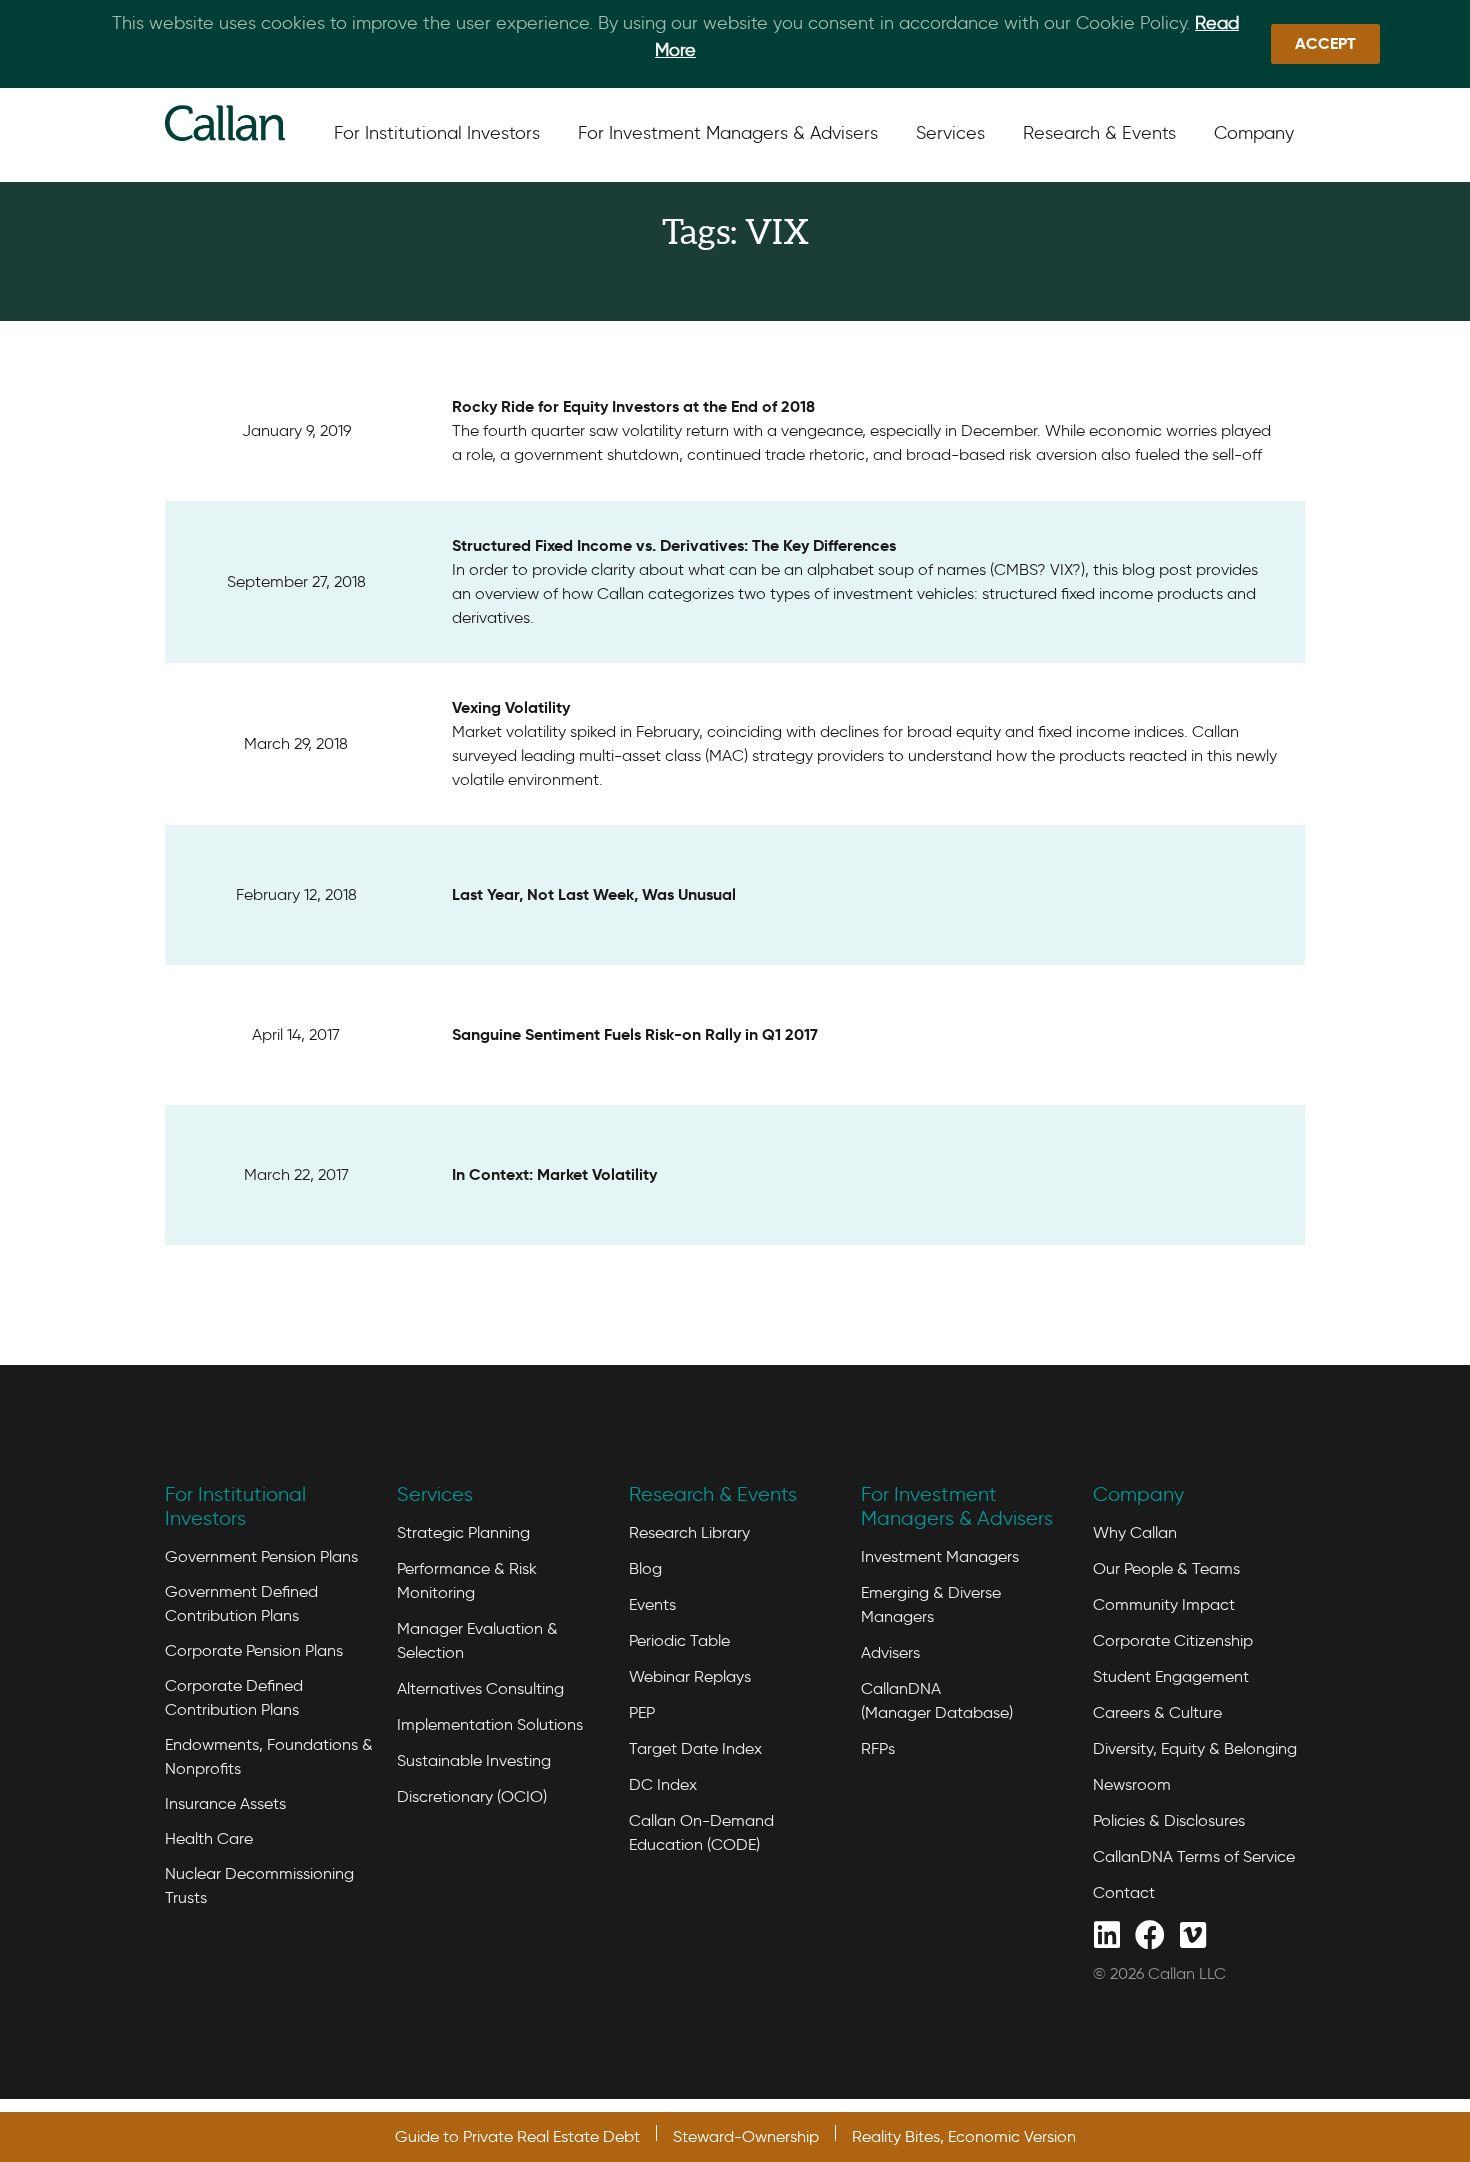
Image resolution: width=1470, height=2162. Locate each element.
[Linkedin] (1106, 1933)
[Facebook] (1149, 1933)
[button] (1325, 44)
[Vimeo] (1192, 1933)
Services (435, 1494)
